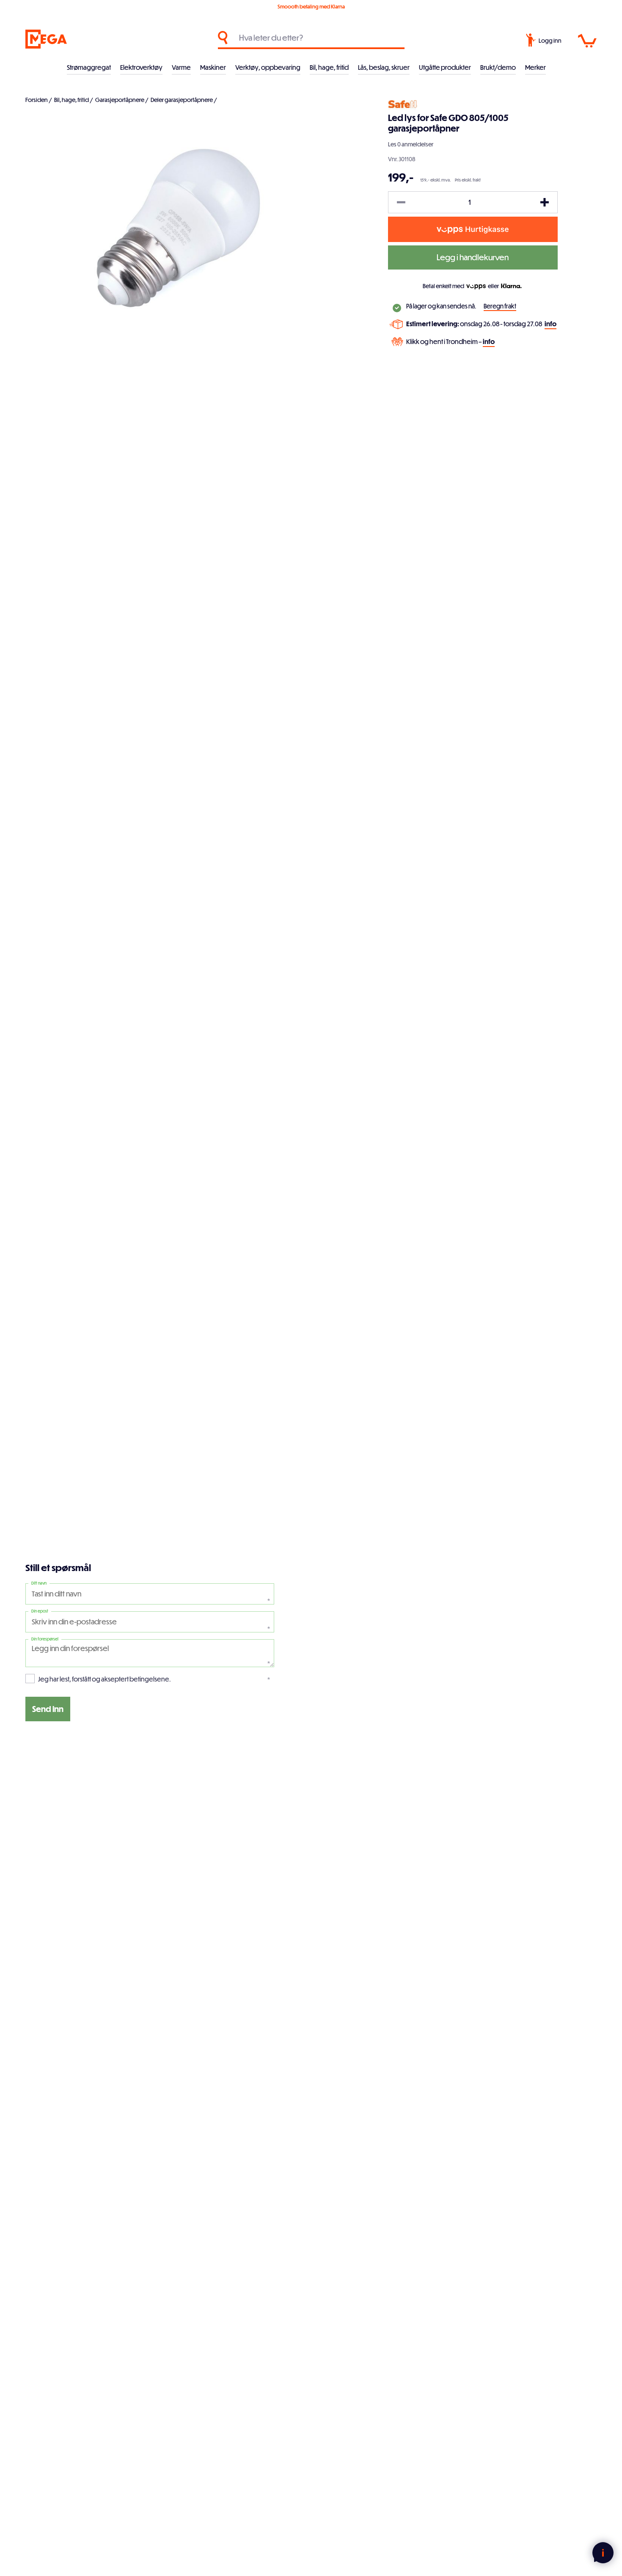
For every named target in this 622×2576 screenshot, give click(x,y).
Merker (535, 67)
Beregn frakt (500, 306)
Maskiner (213, 67)
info (550, 324)
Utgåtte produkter (445, 67)
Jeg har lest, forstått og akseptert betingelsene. (105, 1679)
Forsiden (37, 100)
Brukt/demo (498, 67)
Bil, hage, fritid (329, 67)
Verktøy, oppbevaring (268, 67)
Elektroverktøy (141, 67)
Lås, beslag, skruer (384, 67)
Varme (181, 67)
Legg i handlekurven (473, 257)
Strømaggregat (89, 67)
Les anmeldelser (411, 144)
